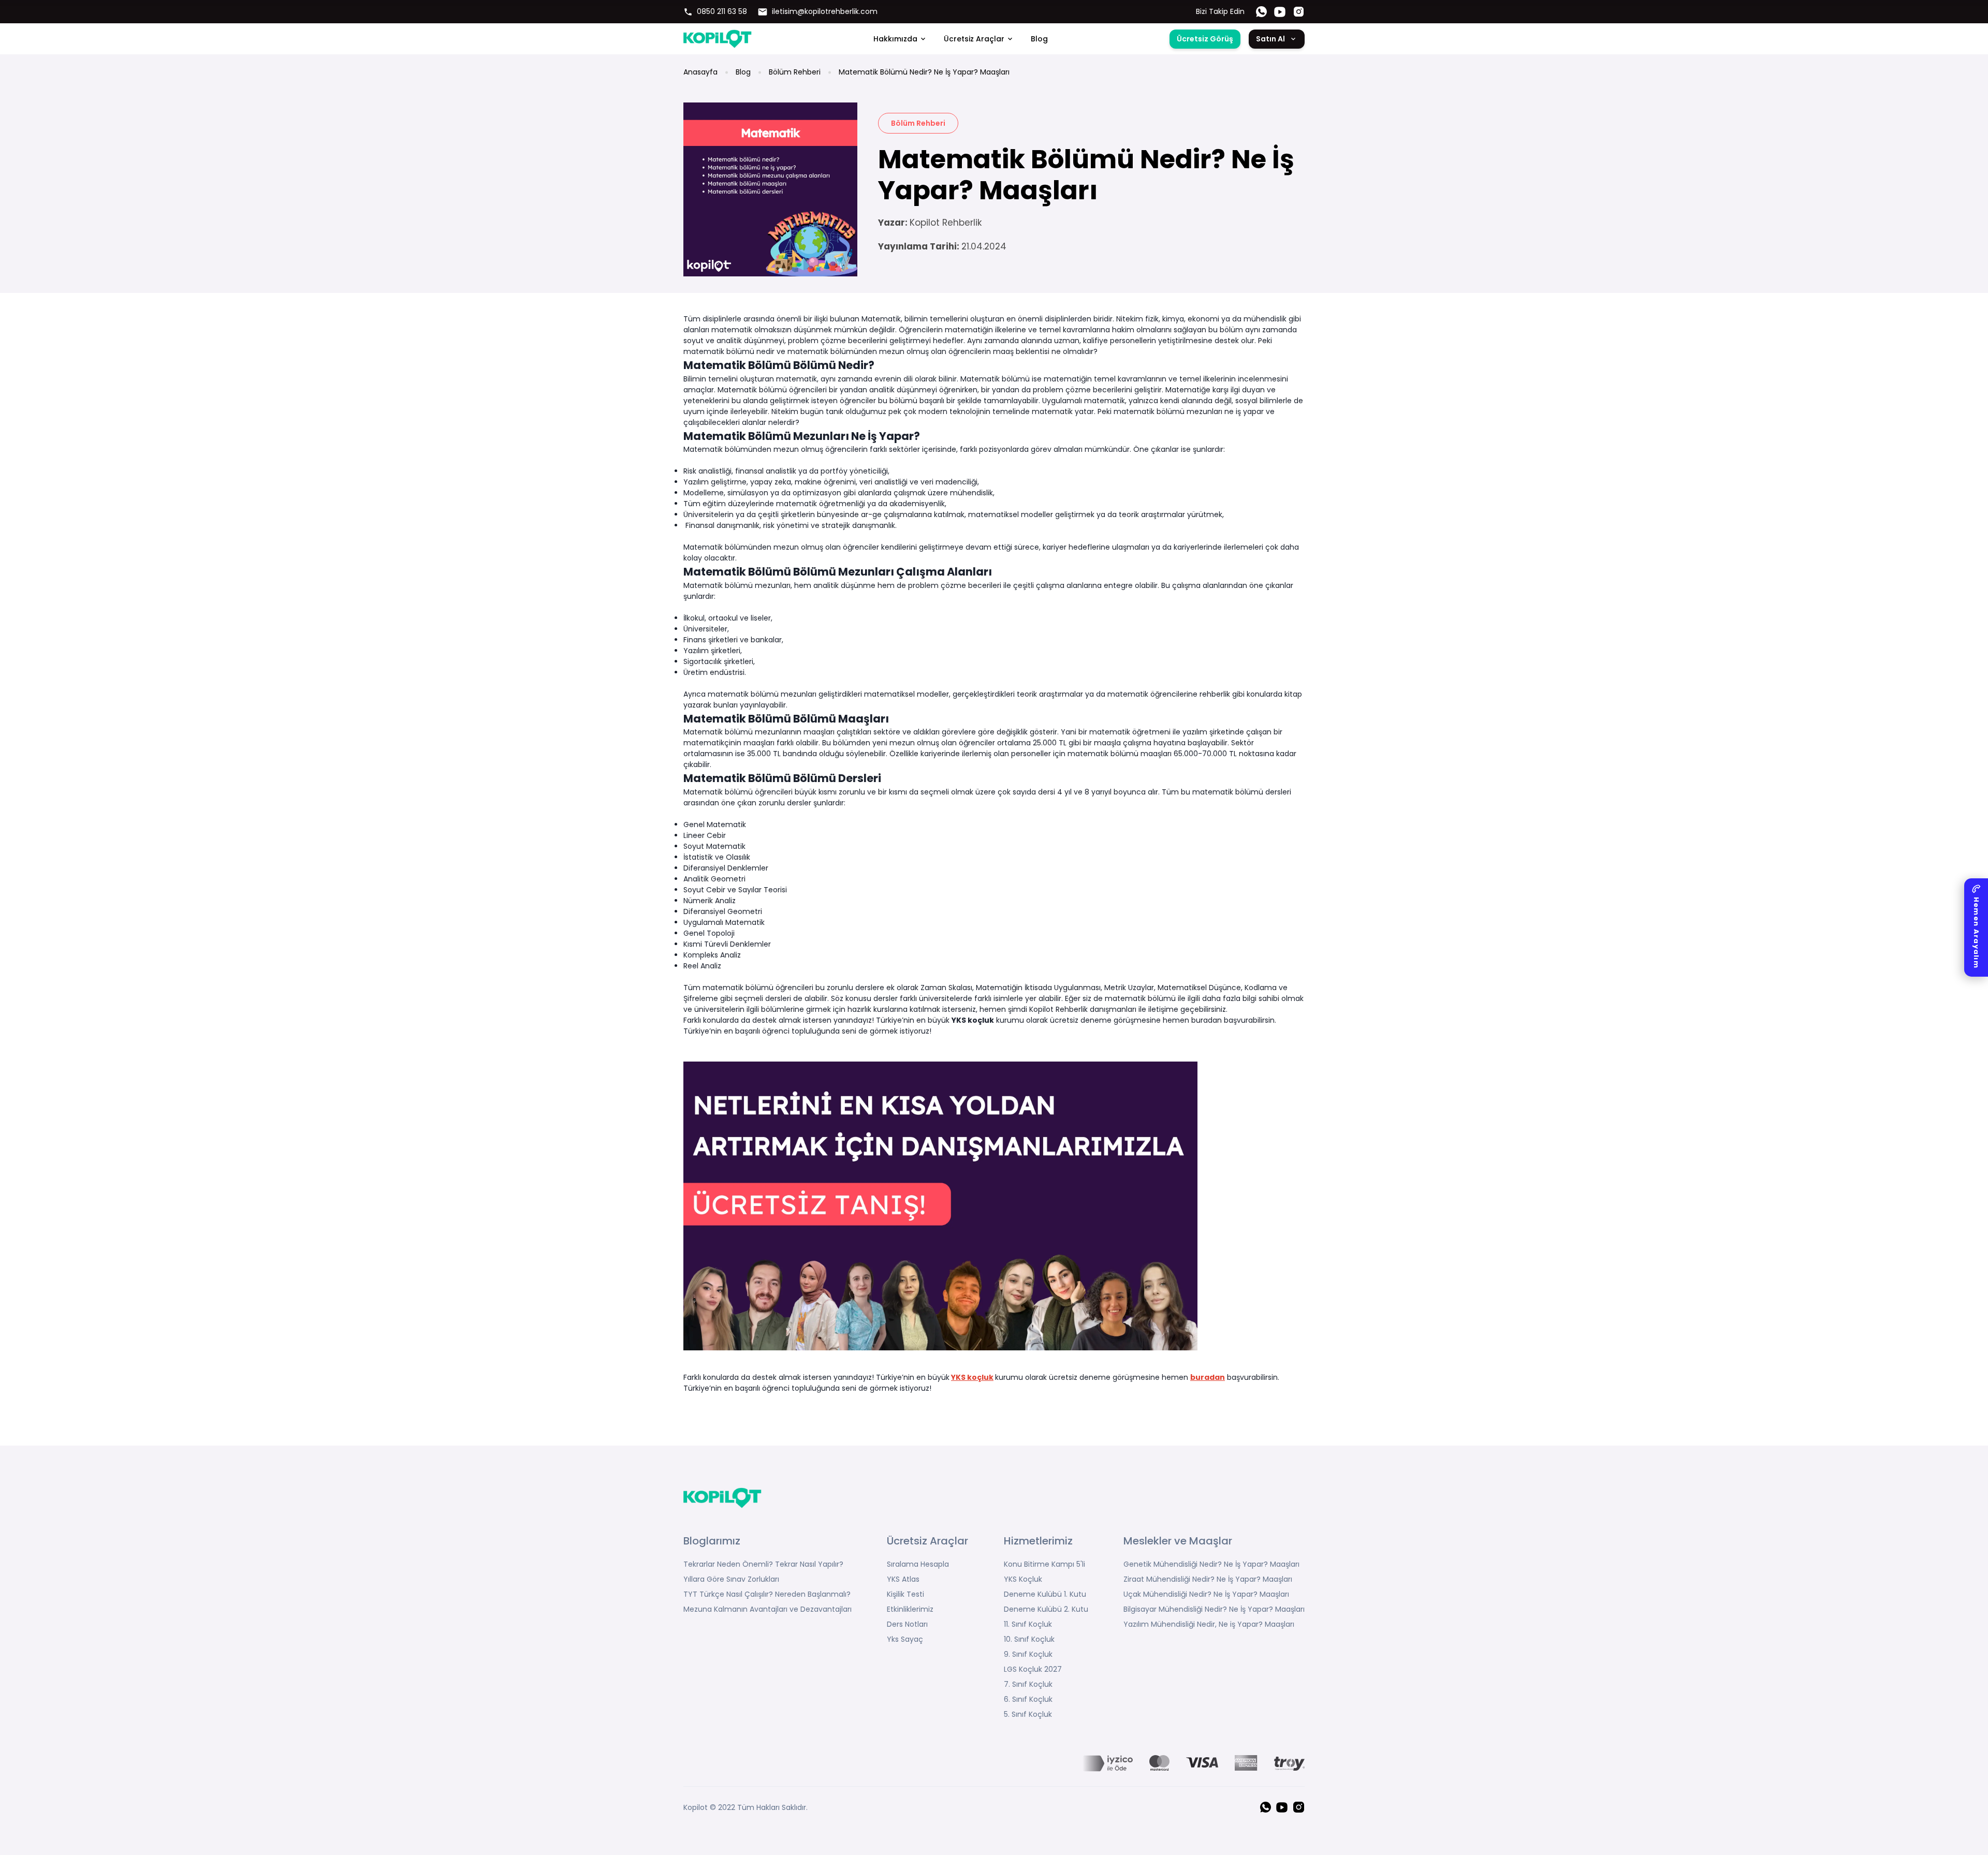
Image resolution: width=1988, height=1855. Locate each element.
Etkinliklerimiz (910, 1609)
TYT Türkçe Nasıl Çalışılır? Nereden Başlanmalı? (767, 1594)
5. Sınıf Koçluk (1028, 1714)
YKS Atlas (903, 1579)
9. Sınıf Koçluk (1028, 1654)
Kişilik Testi (905, 1594)
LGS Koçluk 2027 (1033, 1669)
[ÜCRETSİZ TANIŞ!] (994, 1206)
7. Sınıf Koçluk (1028, 1684)
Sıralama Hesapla (918, 1564)
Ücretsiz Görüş (1205, 39)
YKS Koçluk (1023, 1579)
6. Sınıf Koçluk (1028, 1699)
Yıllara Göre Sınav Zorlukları (731, 1579)
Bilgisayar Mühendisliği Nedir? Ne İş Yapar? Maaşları (1214, 1609)
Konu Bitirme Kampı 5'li (1044, 1564)
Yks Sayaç (905, 1639)
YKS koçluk (973, 1020)
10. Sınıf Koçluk (1029, 1639)
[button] (1976, 927)
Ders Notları (907, 1624)
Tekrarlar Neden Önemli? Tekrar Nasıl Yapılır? (763, 1564)
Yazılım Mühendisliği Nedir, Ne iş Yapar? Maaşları (1209, 1624)
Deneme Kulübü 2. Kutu (1046, 1609)
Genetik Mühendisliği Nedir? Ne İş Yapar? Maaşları (1211, 1564)
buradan (1208, 1377)
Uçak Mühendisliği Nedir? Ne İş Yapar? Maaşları (1206, 1594)
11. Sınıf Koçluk (1028, 1624)
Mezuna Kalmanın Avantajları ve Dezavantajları (768, 1609)
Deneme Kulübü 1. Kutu (1045, 1594)
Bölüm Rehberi (795, 72)
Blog (1039, 39)
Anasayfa (700, 72)
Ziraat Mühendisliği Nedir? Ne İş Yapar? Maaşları (1208, 1579)
